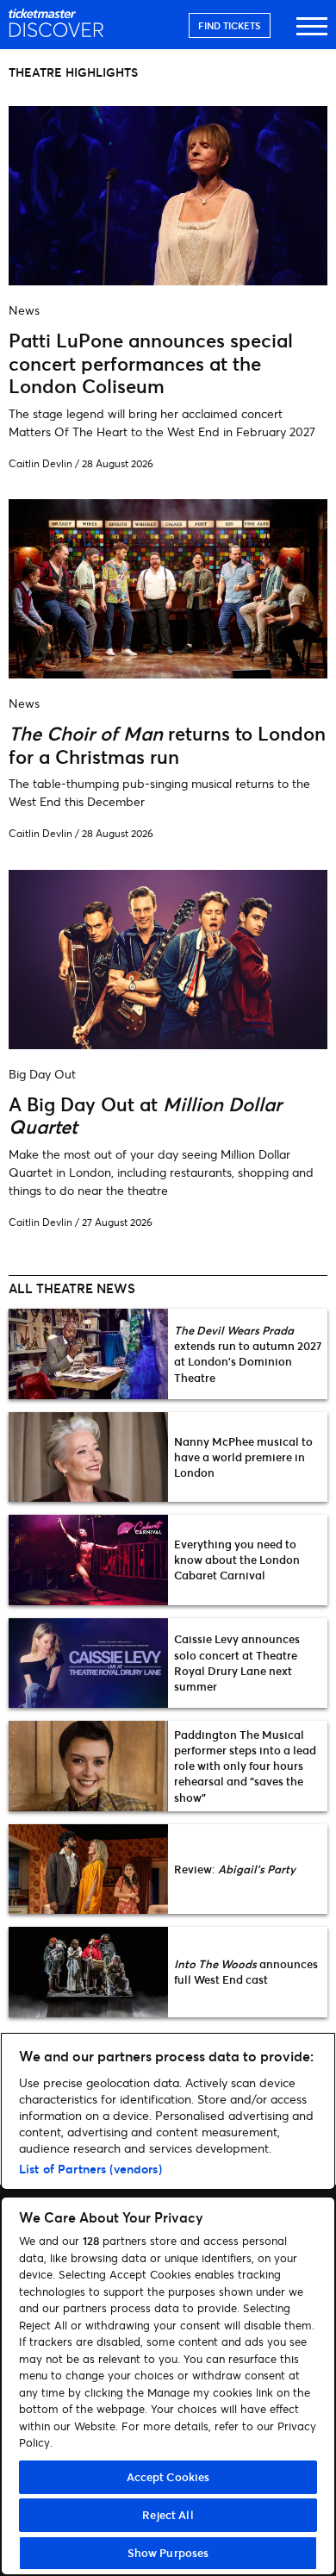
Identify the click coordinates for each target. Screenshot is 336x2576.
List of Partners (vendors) (90, 2169)
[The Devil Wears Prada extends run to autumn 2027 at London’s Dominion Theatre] (88, 1354)
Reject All (168, 2515)
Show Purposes (168, 2553)
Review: (235, 1869)
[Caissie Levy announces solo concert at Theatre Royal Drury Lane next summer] (88, 1663)
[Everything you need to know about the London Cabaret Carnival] (88, 1560)
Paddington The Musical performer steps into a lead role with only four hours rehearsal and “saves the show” (245, 1766)
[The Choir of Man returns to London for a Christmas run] (168, 673)
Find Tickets (230, 25)
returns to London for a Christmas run (167, 744)
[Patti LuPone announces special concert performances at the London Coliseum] (168, 280)
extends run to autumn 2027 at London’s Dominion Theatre (248, 1354)
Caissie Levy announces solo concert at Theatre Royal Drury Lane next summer (237, 1663)
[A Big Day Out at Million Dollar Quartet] (168, 1044)
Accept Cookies (168, 2477)
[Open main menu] (312, 34)
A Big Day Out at (145, 1115)
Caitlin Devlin (40, 463)
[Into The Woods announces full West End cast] (88, 1972)
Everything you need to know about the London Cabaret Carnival (237, 1560)
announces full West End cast (246, 1972)
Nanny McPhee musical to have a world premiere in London (243, 1457)
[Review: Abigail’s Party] (88, 1869)
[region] (168, 2304)
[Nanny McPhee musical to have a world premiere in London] (88, 1457)
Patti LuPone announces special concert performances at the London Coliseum (151, 363)
